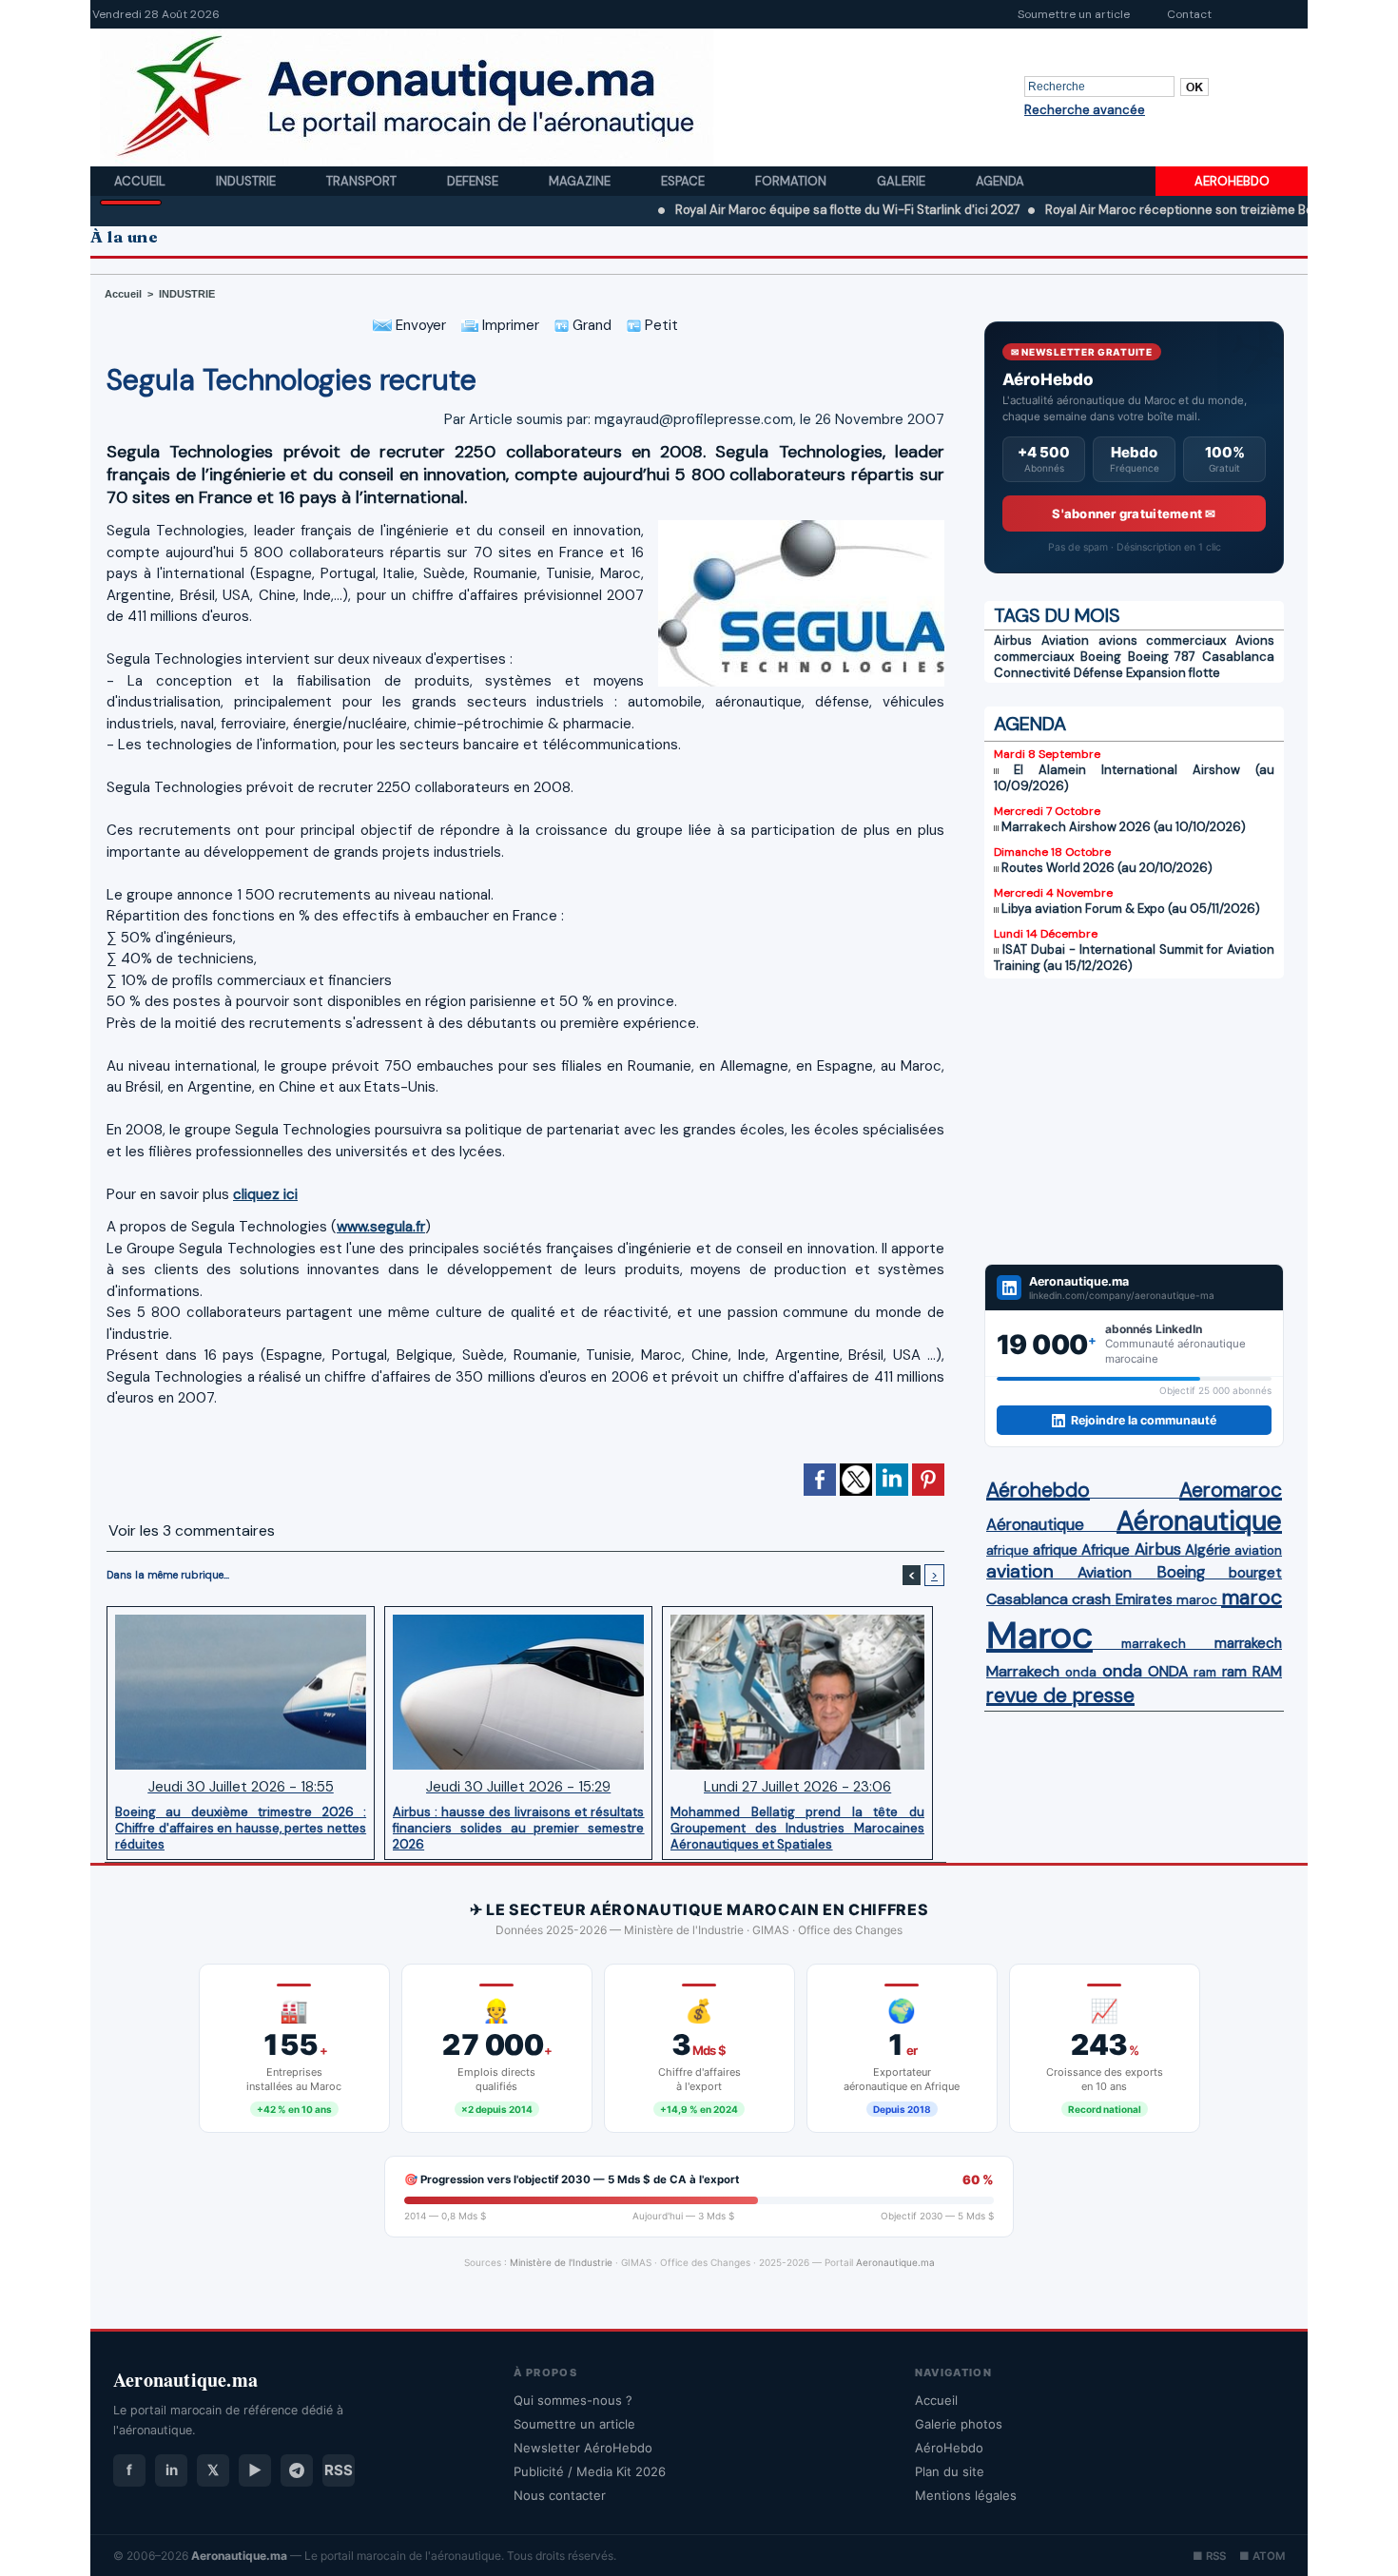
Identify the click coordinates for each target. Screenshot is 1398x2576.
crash (1091, 1599)
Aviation (1065, 640)
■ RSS (1209, 2556)
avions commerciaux (1163, 640)
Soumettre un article (1074, 14)
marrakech (1154, 1644)
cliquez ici (265, 1194)
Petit (660, 325)
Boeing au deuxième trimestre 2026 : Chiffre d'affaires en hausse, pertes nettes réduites (241, 1828)
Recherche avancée (1085, 110)
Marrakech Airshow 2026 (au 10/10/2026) (1124, 827)
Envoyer (419, 325)
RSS (339, 2470)
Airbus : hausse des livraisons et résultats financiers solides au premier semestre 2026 (518, 1828)
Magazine (581, 181)
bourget (1255, 1573)
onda (1081, 1672)
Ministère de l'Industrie (561, 2262)
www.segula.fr (381, 1227)
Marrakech (1023, 1671)
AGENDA (1030, 724)
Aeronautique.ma (895, 2262)
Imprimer (509, 325)
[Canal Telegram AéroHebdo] (297, 2470)
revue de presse (1060, 1695)
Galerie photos (959, 2424)
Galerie (903, 181)
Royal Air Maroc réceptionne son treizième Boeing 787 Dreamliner (1158, 210)
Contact (1189, 14)
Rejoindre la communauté (1144, 1420)
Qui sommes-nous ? (573, 2400)
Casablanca (1238, 657)
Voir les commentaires (192, 1530)
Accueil (141, 181)
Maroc (1039, 1635)
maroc (1197, 1600)
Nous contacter (560, 2495)
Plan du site (950, 2471)
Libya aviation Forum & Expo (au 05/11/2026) (1131, 909)
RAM (1267, 1672)
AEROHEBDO (1232, 181)
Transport (363, 181)
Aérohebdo (1038, 1490)
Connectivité (1032, 673)
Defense (474, 181)
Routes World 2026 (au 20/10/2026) (1107, 868)
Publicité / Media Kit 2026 (590, 2471)
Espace (684, 181)
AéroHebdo (949, 2448)
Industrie (247, 181)
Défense (1098, 673)
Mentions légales (966, 2495)
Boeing (1101, 657)
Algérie (1208, 1550)
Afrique (1106, 1550)
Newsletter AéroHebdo (583, 2448)
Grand (590, 325)
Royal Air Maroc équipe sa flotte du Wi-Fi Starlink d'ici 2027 (768, 210)
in (172, 2470)
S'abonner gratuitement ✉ (1134, 513)
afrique (1008, 1550)
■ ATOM (1262, 2556)
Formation (792, 181)
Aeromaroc (1231, 1490)
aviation (1258, 1550)
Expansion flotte (1173, 673)
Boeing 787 (1162, 657)
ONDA (1168, 1671)
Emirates (1144, 1599)
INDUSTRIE (187, 294)
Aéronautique (1035, 1524)
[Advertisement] (1134, 1121)
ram (1205, 1672)
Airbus (1013, 640)
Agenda (1000, 181)
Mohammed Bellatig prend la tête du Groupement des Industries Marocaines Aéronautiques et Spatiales (797, 1828)
